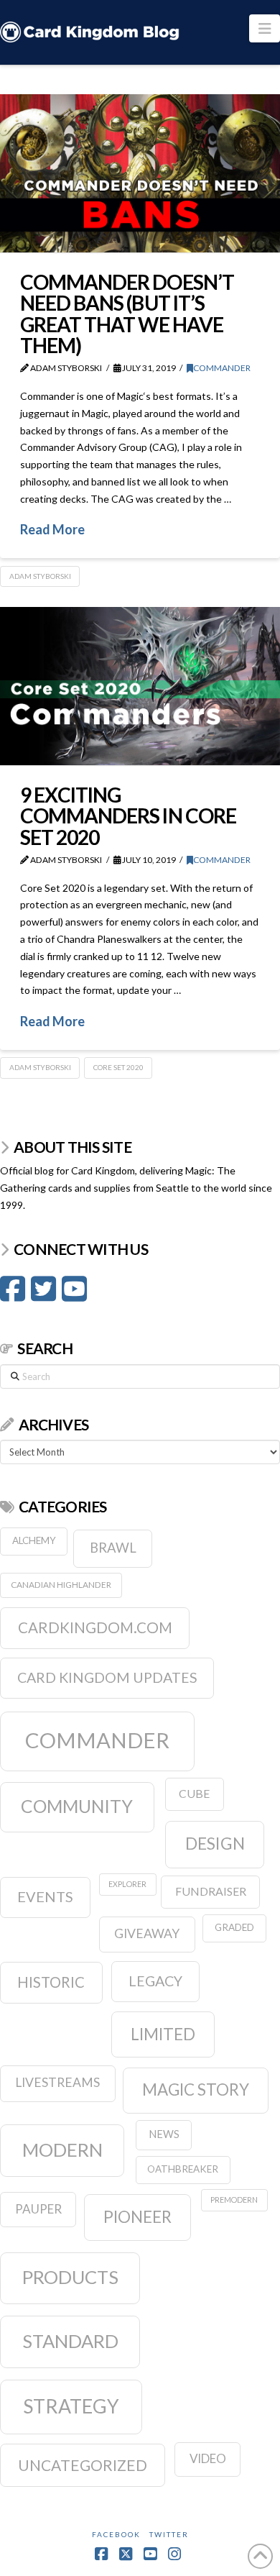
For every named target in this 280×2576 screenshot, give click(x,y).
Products (70, 2277)
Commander (222, 368)
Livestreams (57, 2082)
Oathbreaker (183, 2169)
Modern (62, 2150)
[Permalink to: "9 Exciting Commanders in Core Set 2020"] (140, 686)
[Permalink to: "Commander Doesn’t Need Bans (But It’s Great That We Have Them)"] (140, 173)
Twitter (169, 2534)
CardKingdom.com (95, 1627)
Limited (163, 2034)
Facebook (116, 2534)
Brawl (113, 1548)
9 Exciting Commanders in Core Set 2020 (128, 816)
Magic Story (196, 2089)
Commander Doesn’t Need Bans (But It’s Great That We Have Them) (127, 314)
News (164, 2134)
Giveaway (147, 1933)
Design (215, 1843)
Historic (51, 1982)
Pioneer (137, 2217)
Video (208, 2458)
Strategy (71, 2406)
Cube (194, 1793)
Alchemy (34, 1540)
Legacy (155, 1981)
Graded (234, 1927)
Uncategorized (83, 2465)
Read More (52, 529)
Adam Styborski (40, 576)
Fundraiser (211, 1891)
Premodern (234, 2200)
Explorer (127, 1884)
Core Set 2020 (118, 1067)
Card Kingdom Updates (107, 1677)
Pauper (38, 2209)
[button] (265, 28)
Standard (70, 2341)
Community (77, 1806)
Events (45, 1896)
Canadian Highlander (61, 1585)
